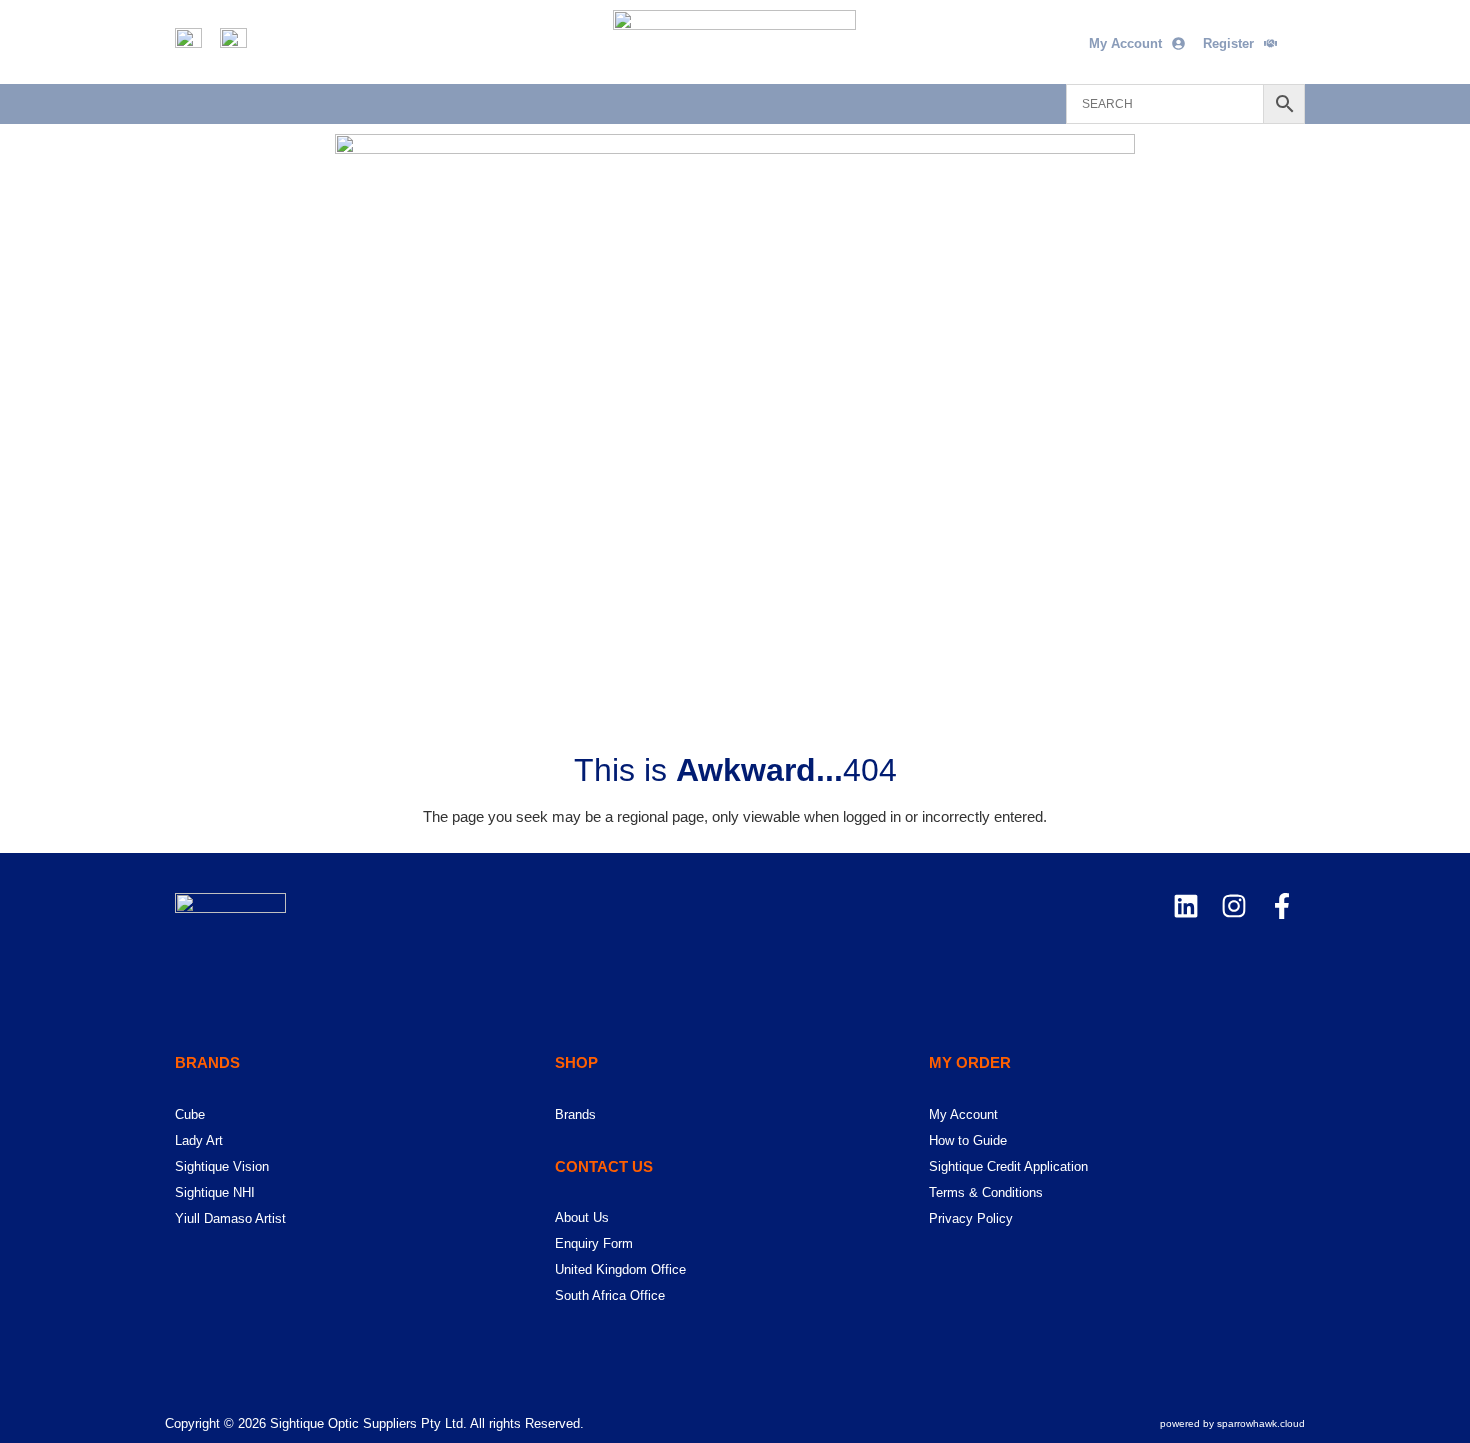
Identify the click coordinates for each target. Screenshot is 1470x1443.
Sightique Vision (222, 1166)
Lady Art (199, 1140)
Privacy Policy (971, 1218)
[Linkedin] (1186, 906)
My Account (1125, 43)
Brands (575, 1114)
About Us (582, 1217)
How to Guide (968, 1140)
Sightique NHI (215, 1192)
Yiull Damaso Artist (230, 1218)
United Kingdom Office (620, 1269)
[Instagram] (1234, 906)
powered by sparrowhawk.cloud (1232, 1423)
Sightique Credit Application (1008, 1166)
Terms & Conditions (986, 1192)
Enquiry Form (594, 1243)
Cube (190, 1114)
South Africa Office (610, 1295)
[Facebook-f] (1282, 906)
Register (1228, 43)
